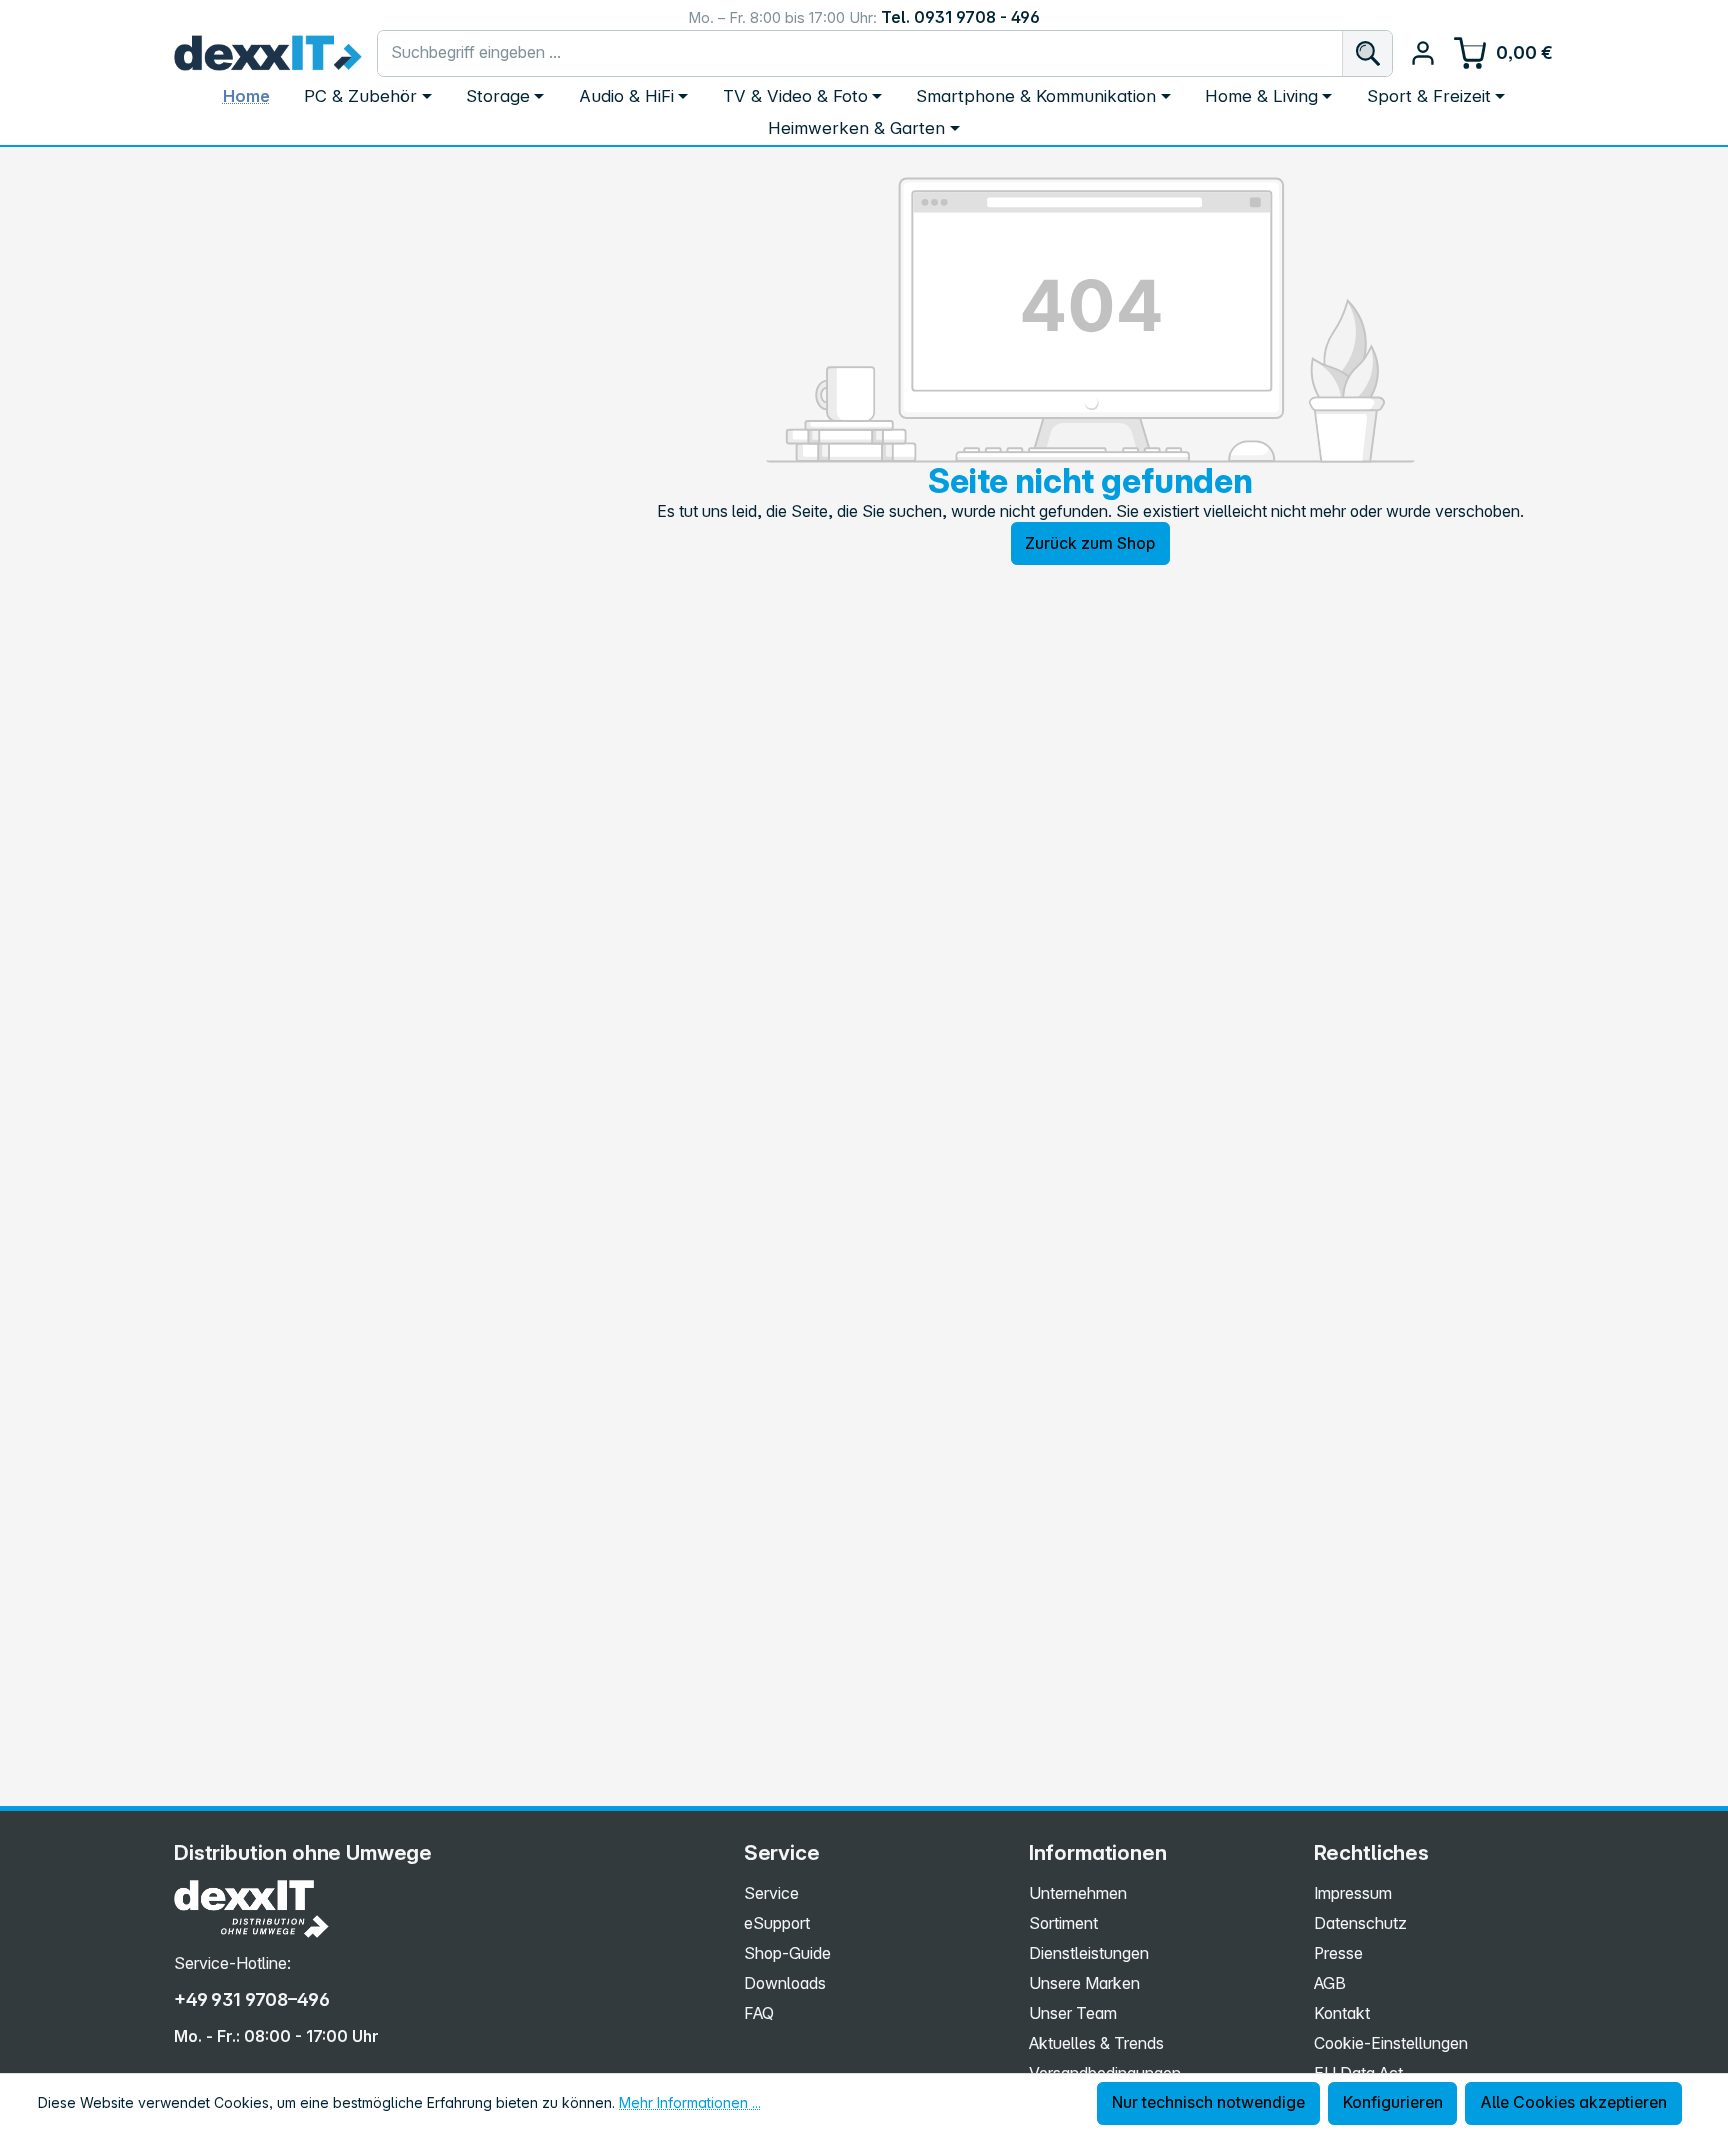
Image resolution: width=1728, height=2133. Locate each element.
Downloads (785, 1983)
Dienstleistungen (1089, 1953)
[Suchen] (1367, 53)
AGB (1330, 1983)
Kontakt (1342, 2013)
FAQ (759, 2013)
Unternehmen (1078, 1893)
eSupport (777, 1923)
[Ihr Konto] (1423, 53)
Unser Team (1073, 2013)
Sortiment (1063, 1923)
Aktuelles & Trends (1096, 2043)
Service (771, 1893)
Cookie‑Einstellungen (1391, 2043)
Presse (1338, 1953)
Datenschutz (1360, 1923)
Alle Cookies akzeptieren (1573, 2102)
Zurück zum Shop (1090, 543)
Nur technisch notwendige (1208, 2102)
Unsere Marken (1084, 1983)
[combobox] (860, 53)
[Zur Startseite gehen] (268, 53)
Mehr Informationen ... (690, 2102)
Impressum (1353, 1893)
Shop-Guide (787, 1953)
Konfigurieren (1393, 2102)
